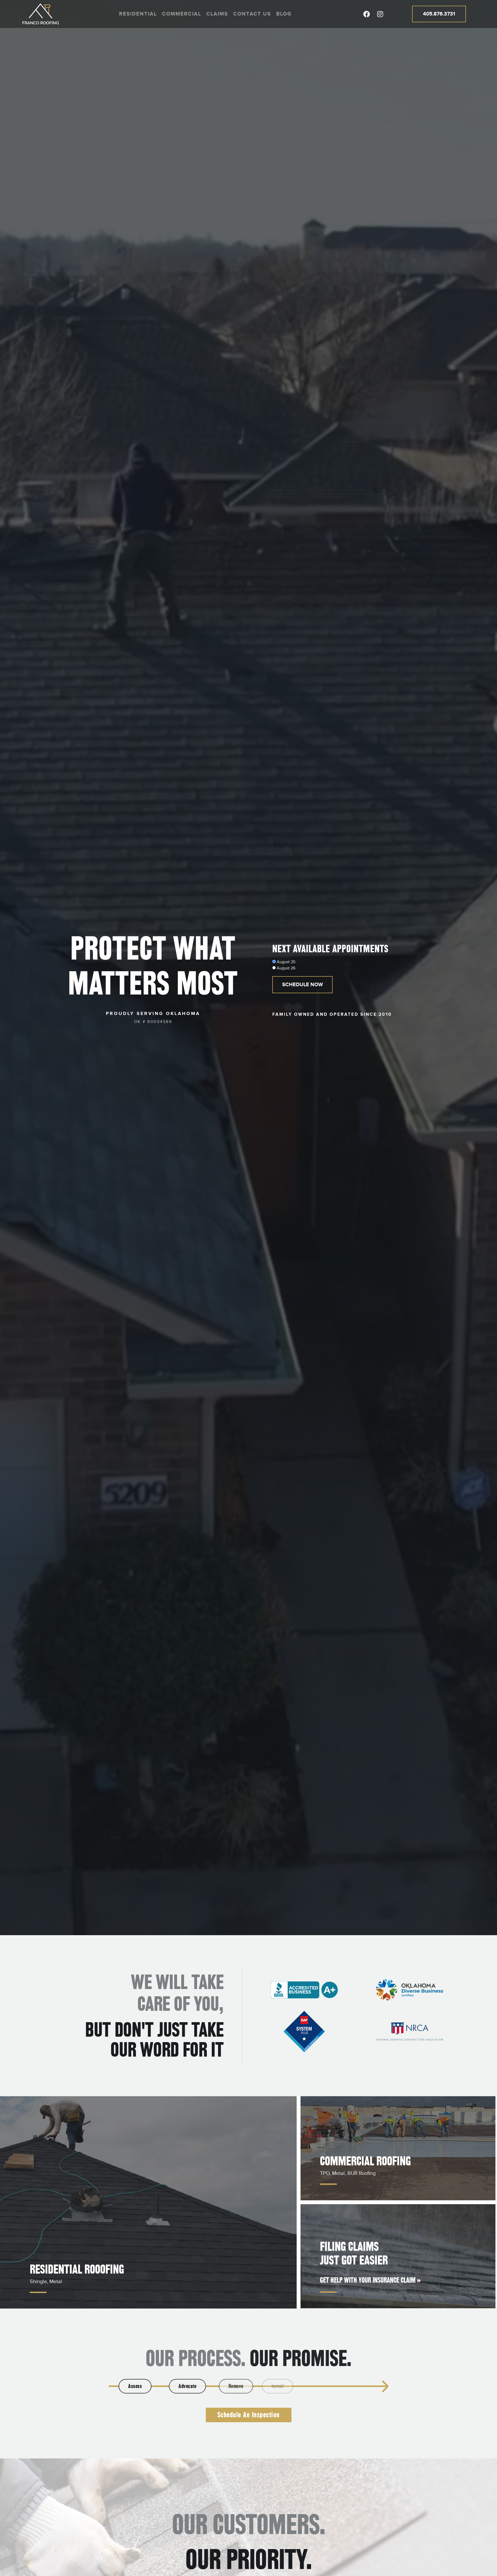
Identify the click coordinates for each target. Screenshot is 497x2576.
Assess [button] (135, 2386)
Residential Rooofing (77, 2269)
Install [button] (298, 2386)
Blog (284, 14)
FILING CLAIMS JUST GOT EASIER (354, 2253)
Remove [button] (244, 2386)
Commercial (182, 14)
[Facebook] (367, 14)
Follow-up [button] (352, 2386)
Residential (138, 14)
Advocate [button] (189, 2386)
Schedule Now (302, 985)
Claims (217, 14)
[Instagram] (380, 14)
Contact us (252, 14)
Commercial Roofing (365, 2161)
